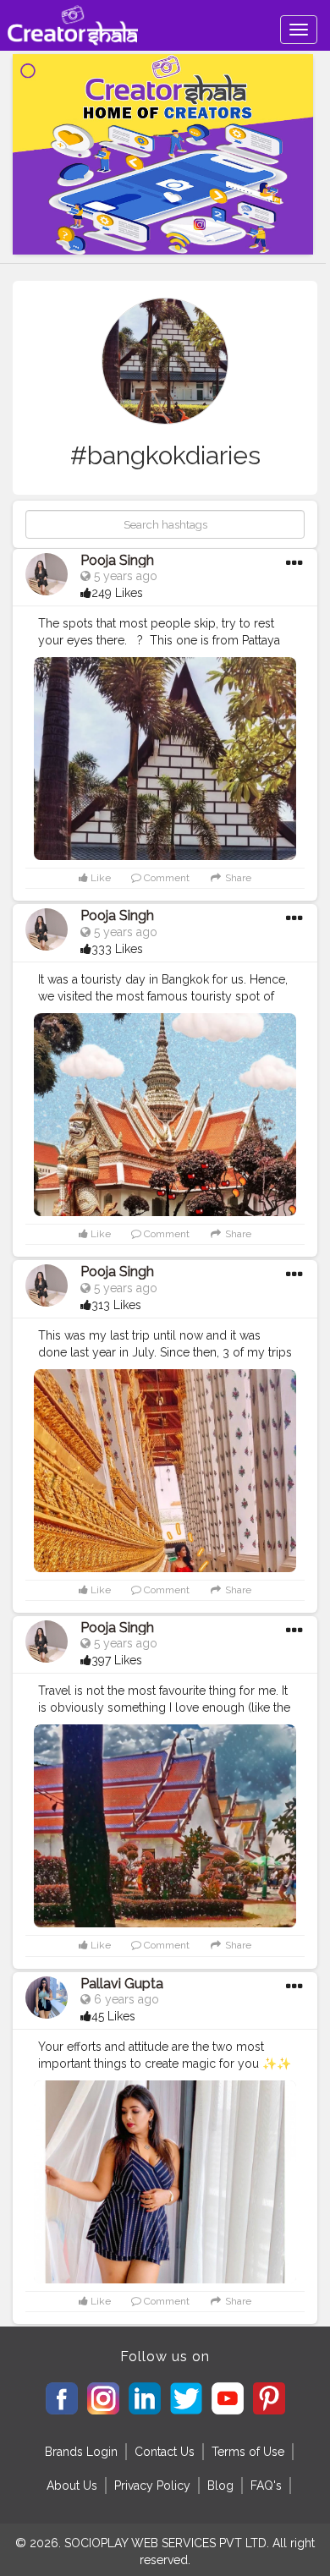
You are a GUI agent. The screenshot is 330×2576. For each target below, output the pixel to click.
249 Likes (117, 593)
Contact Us (165, 2452)
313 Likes (116, 1305)
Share (237, 878)
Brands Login (81, 2452)
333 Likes (117, 949)
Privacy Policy (152, 2486)
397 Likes (117, 1660)
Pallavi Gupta (122, 1984)
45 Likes (113, 2016)
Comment (165, 878)
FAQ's (266, 2486)
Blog (220, 2486)
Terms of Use (248, 2452)
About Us (72, 2486)
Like (99, 878)
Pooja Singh (117, 560)
